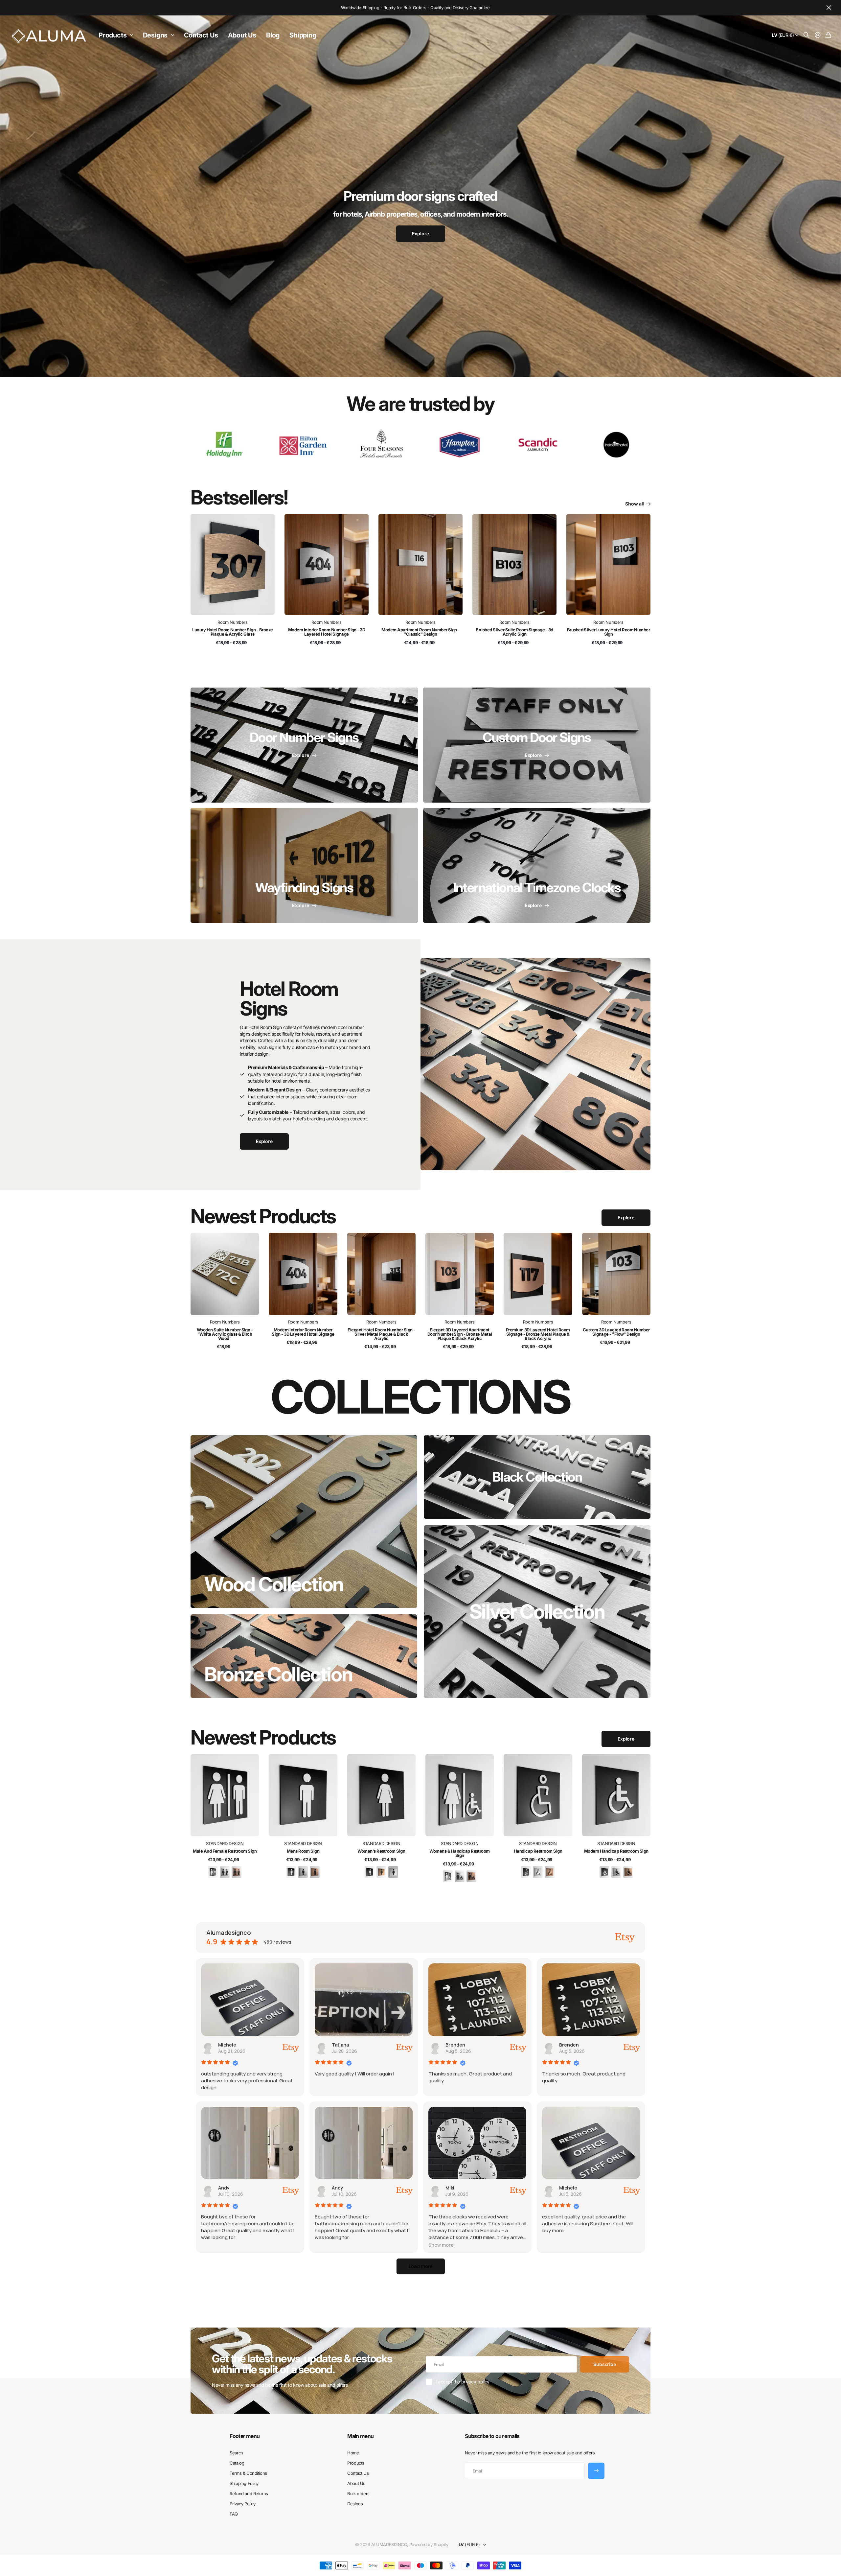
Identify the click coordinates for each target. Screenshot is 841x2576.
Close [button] (829, 8)
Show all (635, 504)
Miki (450, 2188)
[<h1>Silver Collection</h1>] (537, 1612)
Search (236, 2453)
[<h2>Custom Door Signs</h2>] (537, 745)
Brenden (455, 2045)
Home (353, 2453)
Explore (626, 1218)
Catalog (237, 2463)
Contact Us (201, 35)
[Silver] (225, 1872)
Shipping (303, 35)
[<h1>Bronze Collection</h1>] (304, 1656)
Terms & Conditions (248, 2473)
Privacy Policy (242, 2504)
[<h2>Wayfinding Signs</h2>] (304, 865)
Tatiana (340, 2045)
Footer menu (245, 2436)
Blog (273, 35)
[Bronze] (237, 1872)
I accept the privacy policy (463, 2382)
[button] (441, 2245)
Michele (227, 2045)
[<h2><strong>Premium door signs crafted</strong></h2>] (420, 220)
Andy (224, 2188)
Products (113, 35)
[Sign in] (818, 35)
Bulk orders (358, 2494)
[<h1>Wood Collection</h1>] (304, 1522)
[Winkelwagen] (828, 35)
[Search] (807, 35)
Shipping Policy (244, 2483)
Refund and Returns (249, 2494)
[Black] (213, 1872)
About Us (242, 35)
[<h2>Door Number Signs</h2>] (304, 745)
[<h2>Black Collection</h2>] (537, 1477)
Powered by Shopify (429, 2544)
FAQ (234, 2514)
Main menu (360, 2436)
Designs (155, 35)
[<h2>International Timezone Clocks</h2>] (537, 865)
